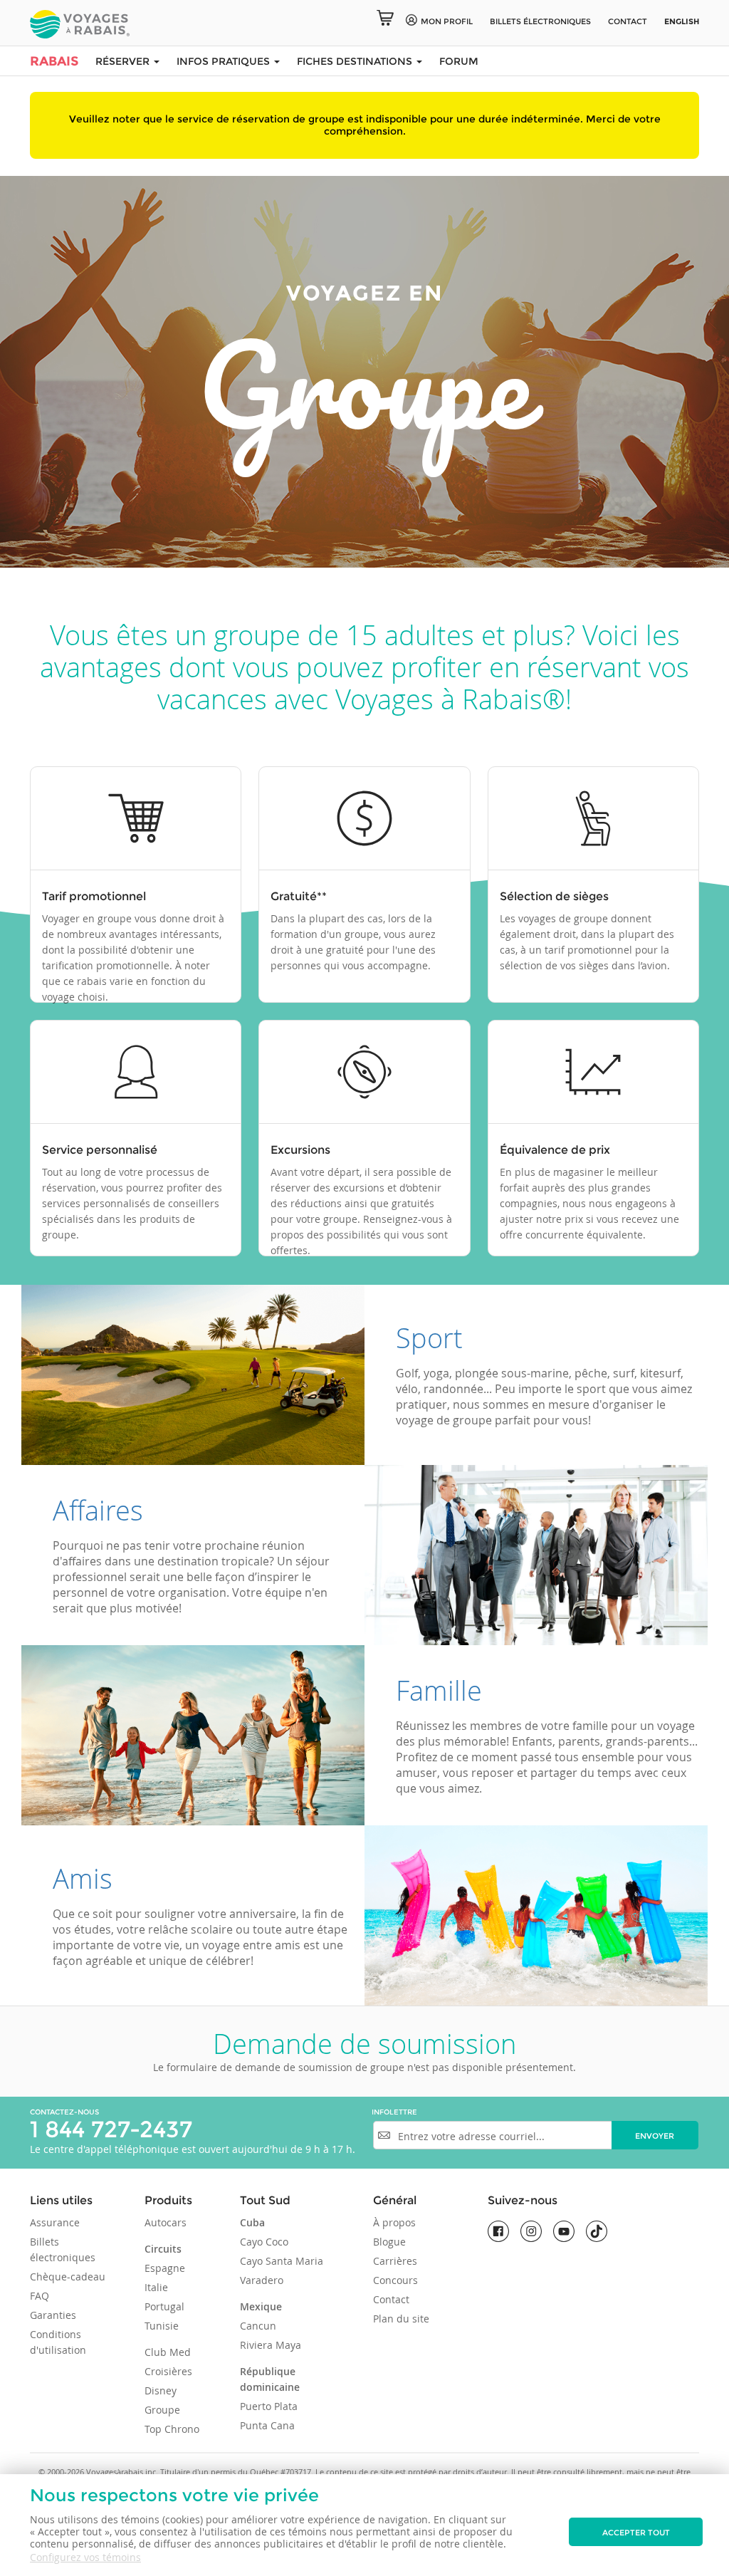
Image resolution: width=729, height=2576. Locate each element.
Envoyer (655, 2136)
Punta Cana (267, 2425)
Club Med (168, 2352)
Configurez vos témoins (85, 2557)
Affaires (98, 1510)
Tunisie (162, 2326)
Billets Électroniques (540, 21)
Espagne (165, 2268)
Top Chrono (172, 2429)
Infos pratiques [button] (225, 61)
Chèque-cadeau (68, 2277)
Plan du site (401, 2319)
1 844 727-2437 (111, 2129)
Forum (459, 61)
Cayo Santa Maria (282, 2261)
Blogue (389, 2242)
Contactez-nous (64, 2112)
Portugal (164, 2306)
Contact (628, 21)
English (682, 21)
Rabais (54, 61)
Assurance (55, 2222)
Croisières (168, 2371)
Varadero (262, 2280)
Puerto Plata (269, 2406)
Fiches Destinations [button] (356, 61)
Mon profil (447, 21)
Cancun (258, 2326)
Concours (395, 2280)
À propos (394, 2222)
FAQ (40, 2296)
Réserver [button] (124, 61)
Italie (156, 2287)
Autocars (166, 2222)
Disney (161, 2390)
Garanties (53, 2315)
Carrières (395, 2261)
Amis (83, 1878)
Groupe (162, 2410)
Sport (429, 1338)
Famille (439, 1690)
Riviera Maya (271, 2345)
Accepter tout (636, 2533)
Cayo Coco (264, 2242)
